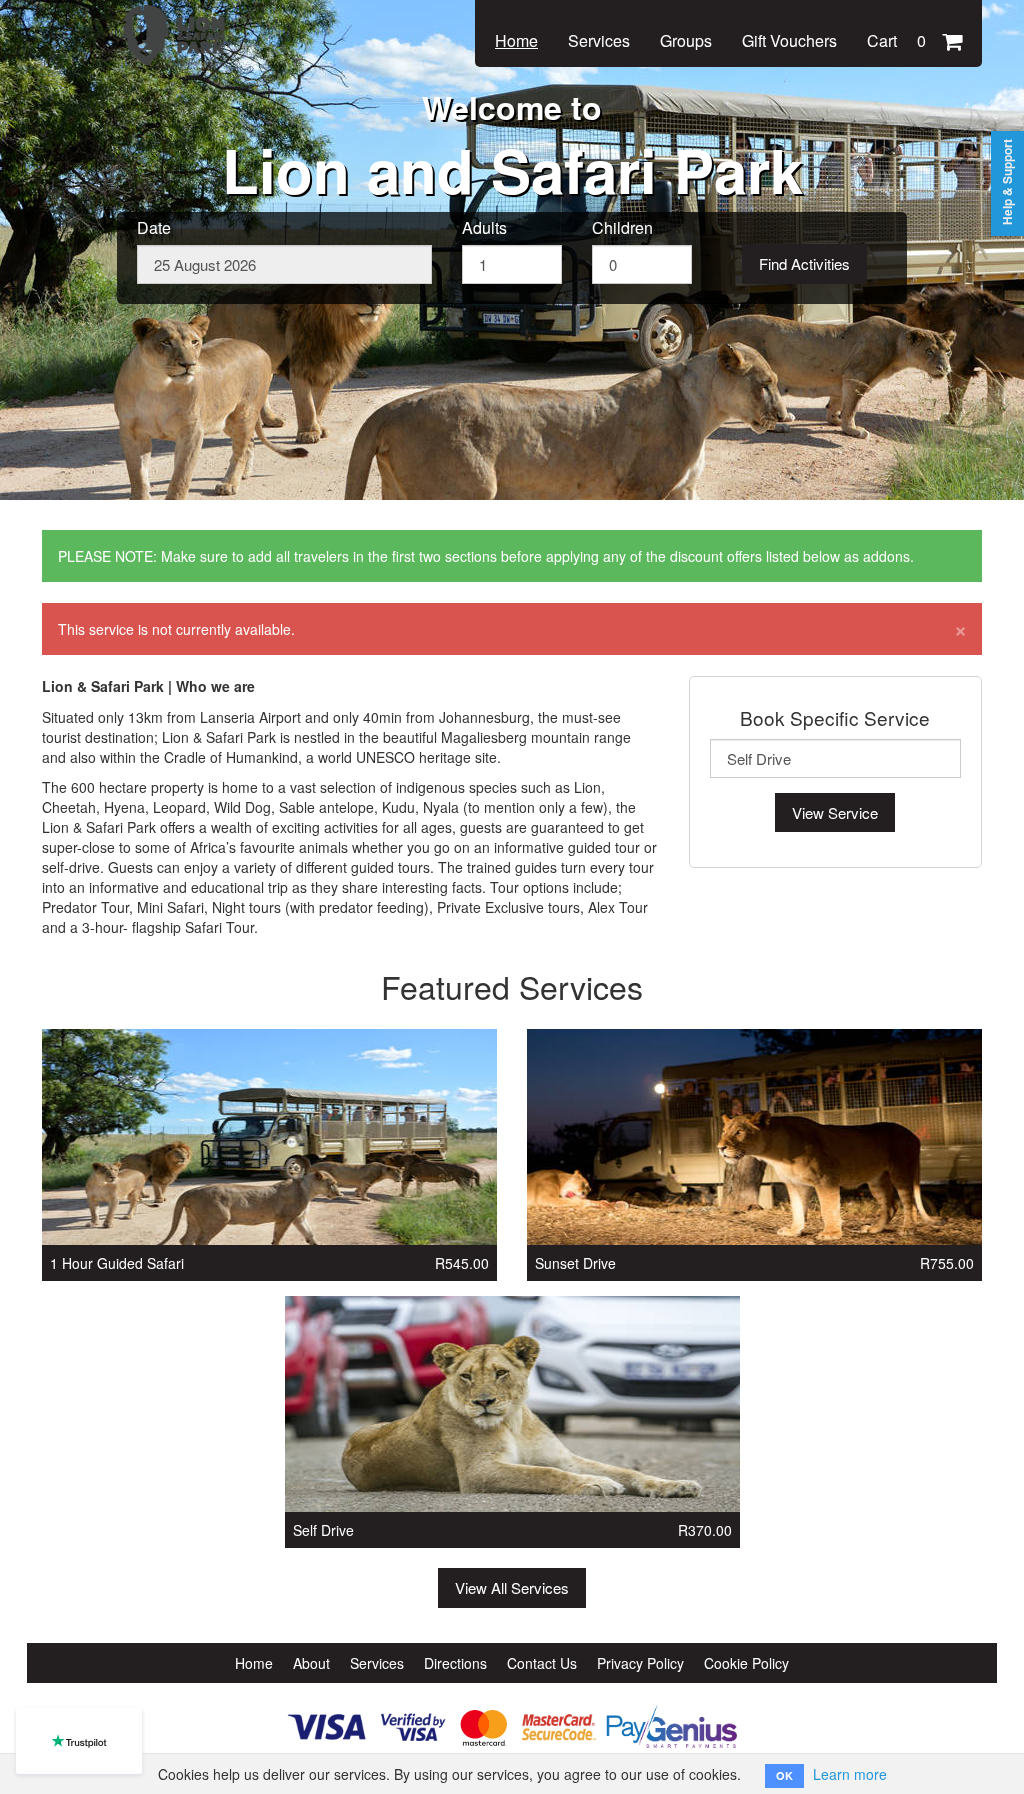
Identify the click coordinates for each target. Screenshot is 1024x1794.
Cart (896, 40)
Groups (686, 40)
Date (154, 228)
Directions (455, 1663)
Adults (484, 228)
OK (784, 1775)
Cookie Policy (746, 1663)
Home (516, 40)
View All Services (512, 1587)
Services (599, 40)
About (311, 1663)
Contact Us (542, 1663)
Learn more (850, 1774)
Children (622, 228)
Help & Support (1007, 182)
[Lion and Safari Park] (177, 22)
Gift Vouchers (789, 40)
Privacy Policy (640, 1663)
